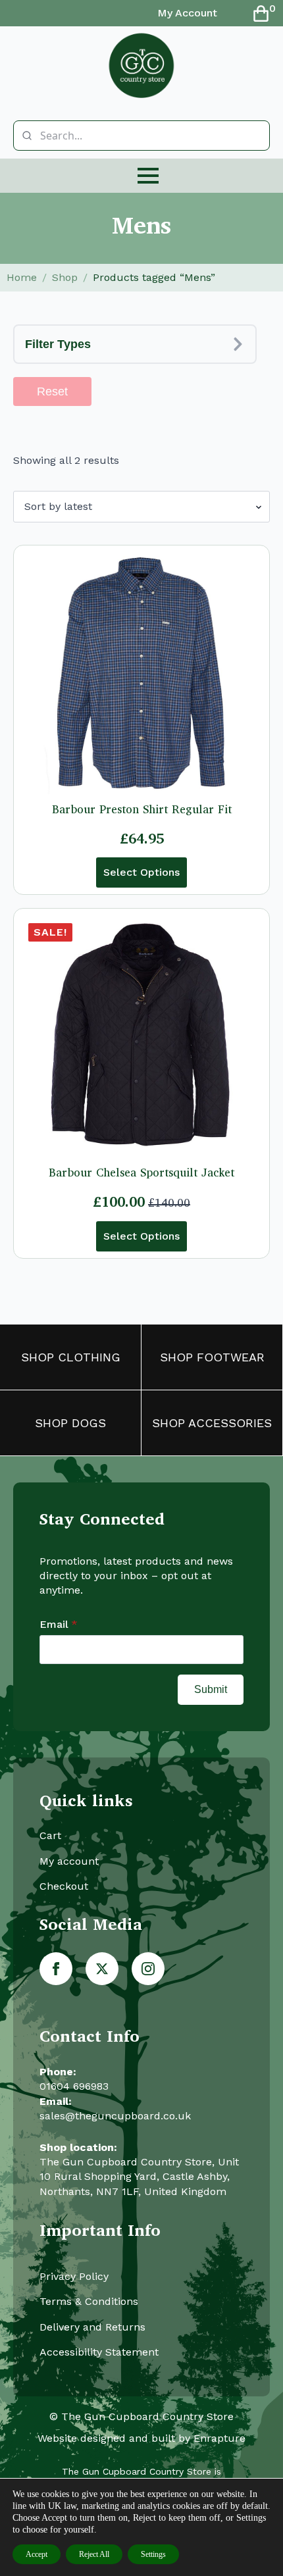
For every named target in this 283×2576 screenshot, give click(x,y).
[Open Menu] (148, 176)
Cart (50, 1835)
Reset (52, 391)
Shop (65, 277)
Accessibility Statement (99, 2352)
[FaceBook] (56, 1969)
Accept (37, 2554)
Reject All (94, 2554)
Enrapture (219, 2438)
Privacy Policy (74, 2276)
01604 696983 (74, 2086)
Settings (153, 2554)
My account (69, 1861)
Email (59, 1625)
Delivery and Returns (92, 2327)
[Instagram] (148, 1969)
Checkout (64, 1886)
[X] (102, 1969)
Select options (141, 872)
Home (22, 277)
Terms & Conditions (89, 2301)
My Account (187, 13)
